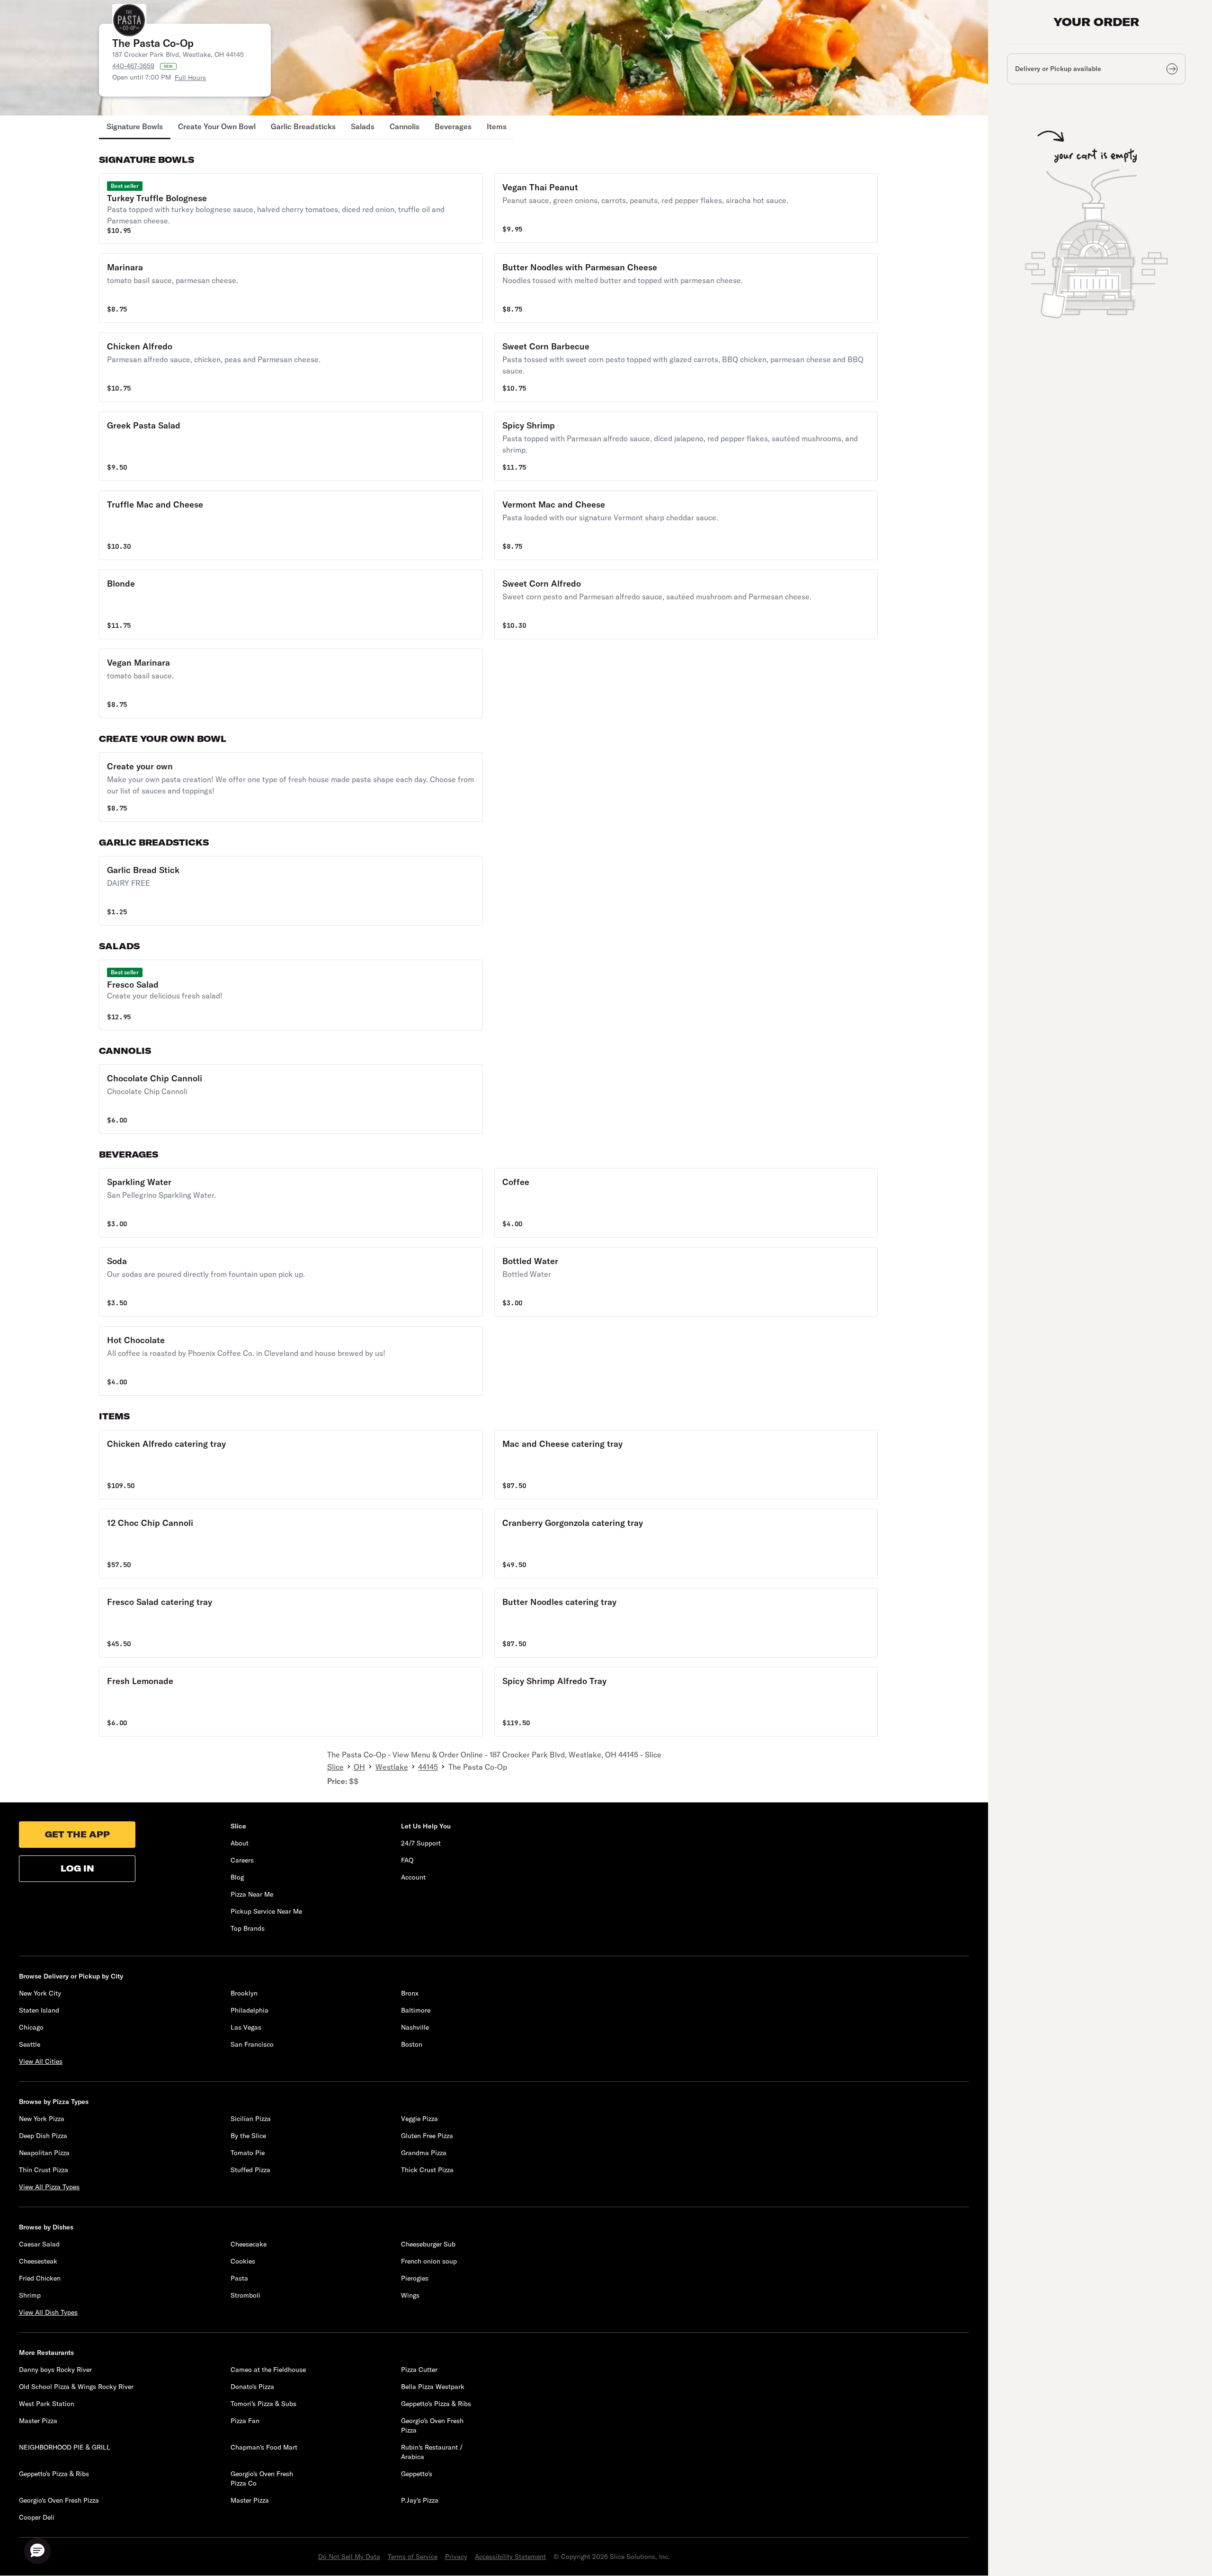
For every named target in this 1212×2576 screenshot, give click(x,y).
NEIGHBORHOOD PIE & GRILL (65, 2447)
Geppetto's (417, 2474)
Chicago (31, 2027)
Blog (237, 1877)
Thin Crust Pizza (44, 2170)
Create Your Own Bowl (217, 126)
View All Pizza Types (49, 2187)
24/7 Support (421, 1843)
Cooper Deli (37, 2517)
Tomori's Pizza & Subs (263, 2404)
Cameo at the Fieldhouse (268, 2370)
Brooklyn (244, 1993)
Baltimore (416, 2010)
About (240, 1843)
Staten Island (39, 2010)
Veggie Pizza (419, 2119)
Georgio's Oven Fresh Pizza (59, 2500)
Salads (363, 126)
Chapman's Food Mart (264, 2447)
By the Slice (248, 2136)
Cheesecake (249, 2244)
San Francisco (252, 2044)
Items (497, 126)
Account (413, 1877)
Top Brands (248, 1928)
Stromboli (245, 2295)
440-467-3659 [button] (133, 66)
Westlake (392, 1767)
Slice (335, 1767)
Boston (412, 2044)
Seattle (30, 2044)
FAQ (407, 1860)
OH (359, 1767)
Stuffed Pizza (250, 2170)
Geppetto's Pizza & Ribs (436, 2404)
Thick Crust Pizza (427, 2170)
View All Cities (41, 2061)
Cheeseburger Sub (428, 2244)
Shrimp (30, 2295)
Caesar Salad (39, 2244)
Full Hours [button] (190, 78)
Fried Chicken (40, 2278)
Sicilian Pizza (251, 2119)
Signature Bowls (135, 126)
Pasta (239, 2278)
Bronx (410, 1993)
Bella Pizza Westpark (433, 2387)
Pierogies (415, 2278)
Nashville (415, 2027)
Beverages (453, 126)
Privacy (456, 2557)
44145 (428, 1767)
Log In (77, 1868)
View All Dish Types (48, 2312)
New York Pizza (42, 2119)
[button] (291, 209)
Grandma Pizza (424, 2153)
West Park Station (47, 2404)
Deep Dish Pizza (43, 2136)
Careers (242, 1860)
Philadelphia (250, 2010)
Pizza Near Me (252, 1894)
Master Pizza (38, 2421)
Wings (410, 2295)
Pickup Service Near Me (266, 1911)
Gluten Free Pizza (427, 2136)
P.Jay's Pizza (420, 2500)
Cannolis (405, 126)
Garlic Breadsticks (303, 126)
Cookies (243, 2261)
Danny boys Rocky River (55, 2370)
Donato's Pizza (252, 2387)
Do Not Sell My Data (349, 2557)
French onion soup (429, 2261)
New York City (40, 1993)
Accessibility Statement (510, 2557)
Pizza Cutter (419, 2370)
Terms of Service (413, 2557)
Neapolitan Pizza (44, 2153)
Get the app (77, 1834)
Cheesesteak (38, 2261)
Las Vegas (246, 2027)
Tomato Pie (248, 2153)
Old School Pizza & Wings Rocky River (76, 2387)
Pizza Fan (245, 2421)
